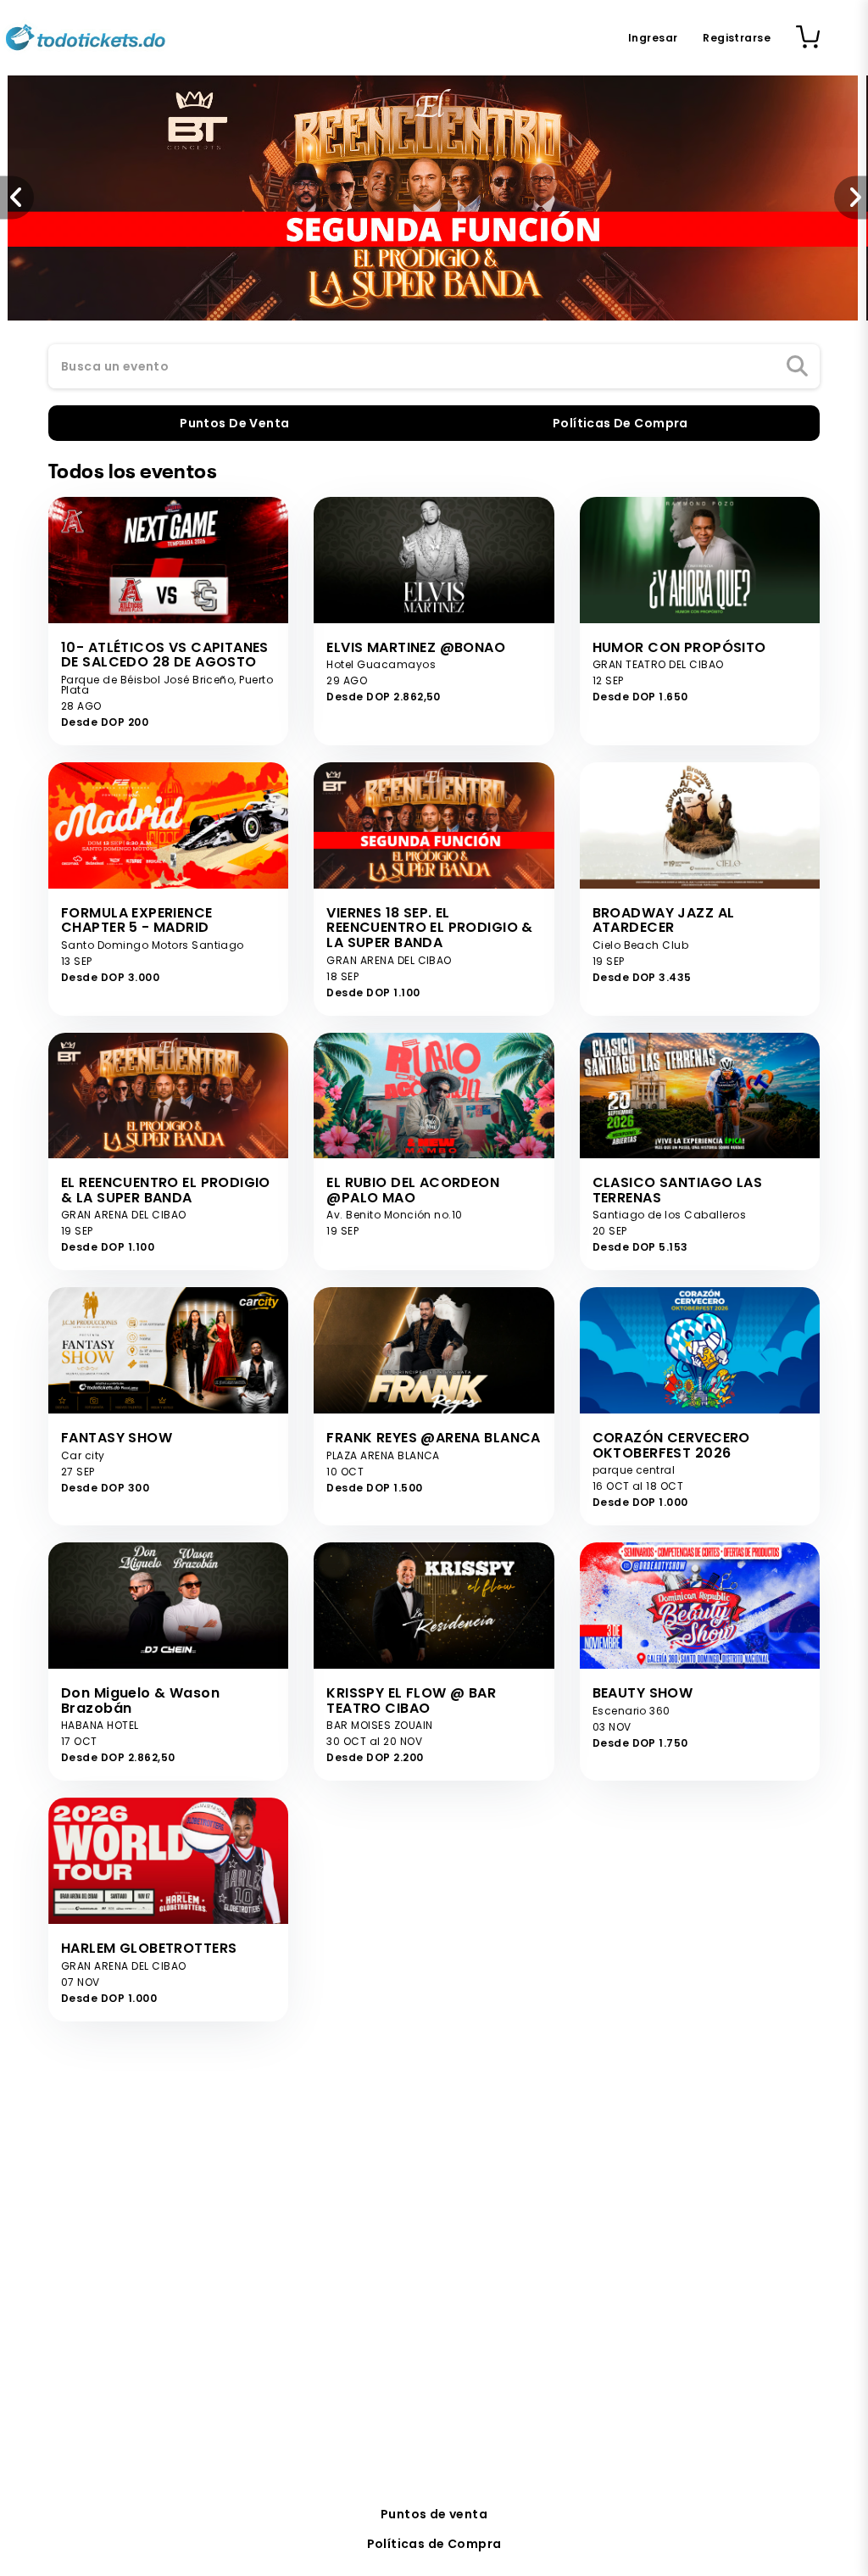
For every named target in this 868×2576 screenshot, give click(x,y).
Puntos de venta (434, 2514)
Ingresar (653, 38)
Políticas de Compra (434, 2544)
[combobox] (434, 367)
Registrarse (737, 38)
